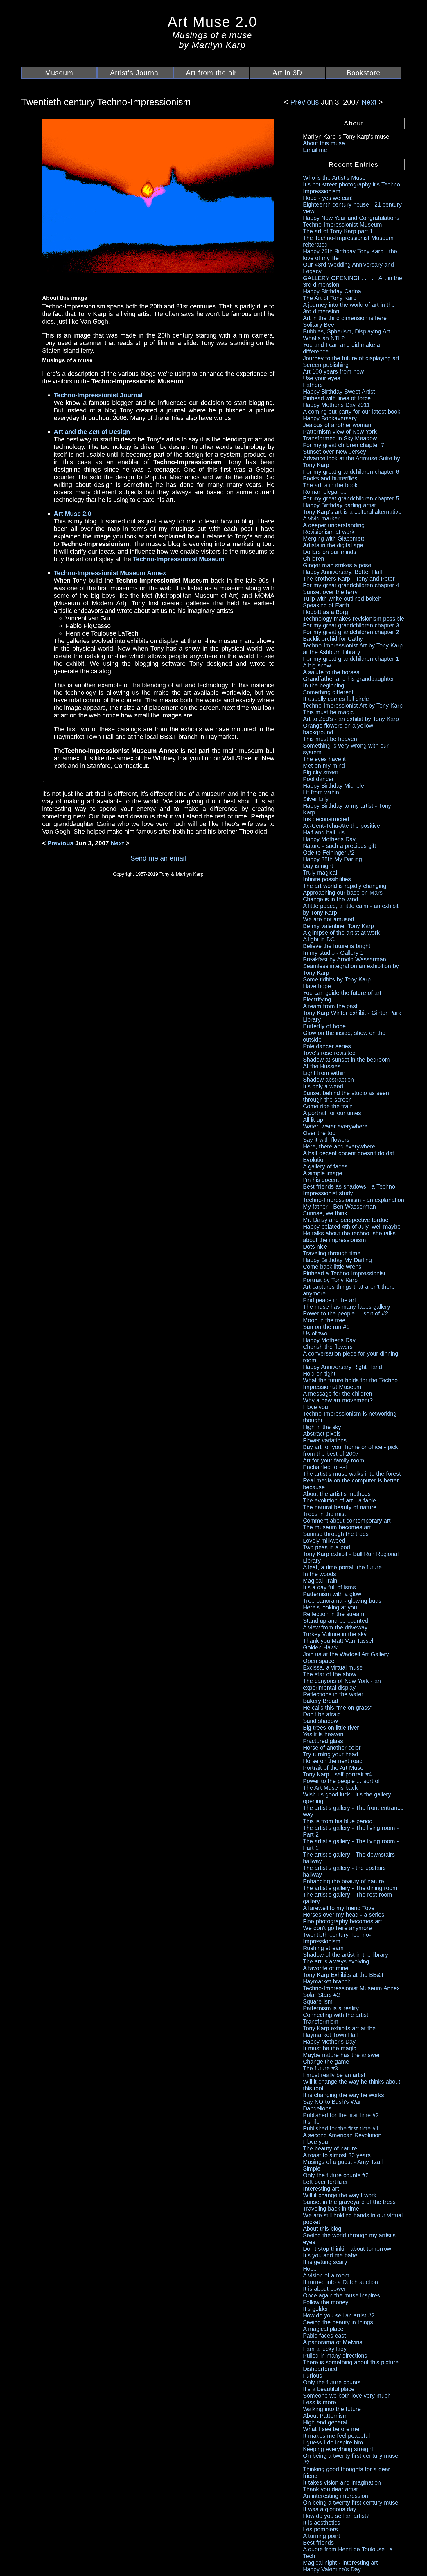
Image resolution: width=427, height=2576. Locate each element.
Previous (306, 102)
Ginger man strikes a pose (337, 565)
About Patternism (325, 2416)
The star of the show (330, 1674)
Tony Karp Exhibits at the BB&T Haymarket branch (343, 1978)
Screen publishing (326, 365)
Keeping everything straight (338, 2449)
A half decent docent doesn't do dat (349, 1153)
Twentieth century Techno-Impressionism (337, 1938)
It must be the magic (330, 2048)
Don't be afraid (322, 1714)
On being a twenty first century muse (351, 2503)
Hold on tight (319, 1374)
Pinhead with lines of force (337, 398)
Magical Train (320, 1581)
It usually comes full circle (336, 699)
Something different (328, 692)
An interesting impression (335, 2496)
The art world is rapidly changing (345, 886)
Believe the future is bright (337, 946)
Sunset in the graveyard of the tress (349, 2202)
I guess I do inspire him (333, 2442)
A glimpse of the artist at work (341, 933)
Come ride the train (328, 1106)
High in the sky (322, 1427)
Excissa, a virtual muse (333, 1667)
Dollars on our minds (330, 552)
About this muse (324, 143)
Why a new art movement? (338, 1400)
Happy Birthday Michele (333, 786)
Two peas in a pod (326, 1547)
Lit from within (321, 792)
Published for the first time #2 (341, 2115)
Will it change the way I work (340, 2195)
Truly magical (320, 873)
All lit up (313, 1120)
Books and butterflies (330, 478)
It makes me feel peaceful (336, 2436)
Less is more (320, 2402)
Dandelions (317, 2108)
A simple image (323, 1173)
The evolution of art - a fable (339, 1500)
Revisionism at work (329, 532)
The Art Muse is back (330, 1788)
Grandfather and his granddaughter (349, 679)
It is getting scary (325, 2262)
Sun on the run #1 (326, 1327)
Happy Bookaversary (330, 418)
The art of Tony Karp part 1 (338, 231)
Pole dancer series (327, 1046)
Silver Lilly (316, 799)
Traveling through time (332, 1253)
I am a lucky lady (325, 2349)
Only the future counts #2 (336, 2175)
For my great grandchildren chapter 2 (351, 632)
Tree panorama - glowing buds (342, 1601)
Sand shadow (320, 1721)
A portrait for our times (332, 1113)
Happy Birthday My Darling (337, 1260)
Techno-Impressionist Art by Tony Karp (353, 706)
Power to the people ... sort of (341, 1781)
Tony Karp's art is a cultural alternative (352, 512)
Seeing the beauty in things (338, 2322)
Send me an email (158, 858)
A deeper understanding (334, 525)
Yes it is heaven (323, 1734)
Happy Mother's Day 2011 (336, 405)
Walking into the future (332, 2409)
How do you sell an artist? (336, 2516)
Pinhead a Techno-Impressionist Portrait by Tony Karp (344, 1277)
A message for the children (338, 1394)
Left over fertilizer (325, 2182)
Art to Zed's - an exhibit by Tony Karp (351, 719)
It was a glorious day (330, 2509)
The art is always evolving (336, 1961)
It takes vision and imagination (342, 2482)
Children (314, 559)
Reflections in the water (333, 1694)
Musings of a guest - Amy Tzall (343, 2162)
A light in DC (319, 939)
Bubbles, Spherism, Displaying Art (347, 331)
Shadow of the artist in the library (346, 1955)
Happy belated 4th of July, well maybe (352, 1227)
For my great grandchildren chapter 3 (351, 625)
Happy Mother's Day (329, 839)
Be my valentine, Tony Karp (338, 926)
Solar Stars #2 (321, 1995)
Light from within (324, 1073)
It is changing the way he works (343, 2095)
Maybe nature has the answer (341, 2055)
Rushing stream (323, 1948)
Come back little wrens (332, 1267)
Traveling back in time (331, 2209)
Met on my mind (324, 766)
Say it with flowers (326, 1140)
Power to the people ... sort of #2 (346, 1313)
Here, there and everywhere (339, 1146)
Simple (312, 2168)
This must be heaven (330, 739)
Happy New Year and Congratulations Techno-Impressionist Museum (351, 221)
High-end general (325, 2422)
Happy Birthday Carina (332, 291)
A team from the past (330, 1006)
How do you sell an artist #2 (339, 2315)
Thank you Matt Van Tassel (338, 1641)
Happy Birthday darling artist (339, 505)
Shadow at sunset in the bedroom (346, 1060)
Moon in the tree (324, 1320)
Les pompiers (320, 2529)
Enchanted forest (325, 1467)
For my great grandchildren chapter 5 (351, 498)
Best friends (318, 2543)
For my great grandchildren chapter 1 (351, 659)
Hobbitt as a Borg (325, 612)
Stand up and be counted (335, 1621)
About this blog (322, 2229)
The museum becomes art (337, 1527)
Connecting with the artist (336, 2015)
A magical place (323, 2329)
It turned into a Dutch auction (340, 2282)
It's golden (316, 2309)
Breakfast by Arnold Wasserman (345, 959)
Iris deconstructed (326, 819)
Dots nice (315, 1247)
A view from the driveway (335, 1627)
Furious (313, 2376)
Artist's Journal (135, 73)
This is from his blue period (338, 1821)
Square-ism (318, 2001)
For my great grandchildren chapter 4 (351, 585)
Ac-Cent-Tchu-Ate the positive (341, 826)
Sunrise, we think (325, 1213)
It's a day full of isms (329, 1587)
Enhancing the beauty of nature (343, 1881)
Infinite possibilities (327, 879)
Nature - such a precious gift (340, 846)
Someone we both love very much (347, 2396)
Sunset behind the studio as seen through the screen (346, 1096)
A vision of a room (326, 2275)
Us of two (315, 1333)
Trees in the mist (324, 1514)
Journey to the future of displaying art (351, 358)
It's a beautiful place (329, 2389)
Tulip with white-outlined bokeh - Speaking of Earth (344, 602)
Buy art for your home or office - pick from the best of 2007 (350, 1450)
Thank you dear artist (330, 2489)
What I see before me (331, 2429)
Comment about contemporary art (347, 1521)
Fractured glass (323, 1741)
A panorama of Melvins (333, 2342)
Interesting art (321, 2189)
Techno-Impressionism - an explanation (354, 1200)
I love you (315, 1407)
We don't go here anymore (337, 1928)
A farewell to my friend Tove (339, 1908)
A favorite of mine (326, 1968)
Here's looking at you (330, 1607)
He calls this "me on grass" (338, 1708)
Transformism (321, 2022)
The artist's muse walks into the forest (352, 1474)
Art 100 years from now (333, 371)
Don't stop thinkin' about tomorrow (347, 2249)
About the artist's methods (337, 1494)
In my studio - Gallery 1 (333, 953)
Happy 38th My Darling (332, 859)
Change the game (326, 2062)
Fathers (313, 385)
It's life (311, 2122)
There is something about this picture (351, 2362)
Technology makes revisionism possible (354, 619)
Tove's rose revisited (329, 1053)
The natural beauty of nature (340, 1507)
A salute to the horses (331, 672)
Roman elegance (325, 492)
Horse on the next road (333, 1761)
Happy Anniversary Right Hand (342, 1367)
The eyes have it (324, 759)
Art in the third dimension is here (345, 318)
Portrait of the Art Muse (333, 1768)
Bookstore (363, 73)
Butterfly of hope (324, 1026)
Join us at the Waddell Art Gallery (346, 1654)
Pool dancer (318, 779)
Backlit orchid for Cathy (333, 639)
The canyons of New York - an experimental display (342, 1684)
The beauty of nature (330, 2148)
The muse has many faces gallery (347, 1307)
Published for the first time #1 (341, 2128)
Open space (319, 1661)
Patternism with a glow (332, 1594)
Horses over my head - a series (344, 1915)
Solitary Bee (319, 325)
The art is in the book (330, 485)
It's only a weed (323, 1086)
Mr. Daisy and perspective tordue (346, 1220)
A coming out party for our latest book (352, 412)
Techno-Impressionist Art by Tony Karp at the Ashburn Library (353, 649)
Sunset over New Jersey (334, 452)
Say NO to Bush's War (332, 2102)
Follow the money (326, 2302)
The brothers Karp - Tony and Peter (349, 579)
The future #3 (320, 2068)
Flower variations (325, 1440)
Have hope (317, 986)
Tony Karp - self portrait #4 (337, 1774)
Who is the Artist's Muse (334, 178)
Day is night (318, 866)
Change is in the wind (331, 899)
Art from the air (211, 73)
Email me (315, 150)
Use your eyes (322, 378)
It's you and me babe (330, 2255)
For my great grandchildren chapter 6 (351, 472)
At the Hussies (322, 1066)
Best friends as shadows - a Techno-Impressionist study (350, 1190)
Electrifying (317, 999)
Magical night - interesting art (340, 2563)
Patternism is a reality (331, 2008)
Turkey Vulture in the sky (335, 1634)
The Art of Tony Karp (330, 298)
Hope (310, 2269)
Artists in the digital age (333, 545)
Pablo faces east (324, 2336)
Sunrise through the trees (336, 1534)
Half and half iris (324, 832)
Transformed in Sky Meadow (340, 438)
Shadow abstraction (328, 1080)
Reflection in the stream (334, 1614)
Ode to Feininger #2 (329, 852)
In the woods (320, 1574)
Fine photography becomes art (342, 1921)
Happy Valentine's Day (332, 2569)
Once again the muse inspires (341, 2295)
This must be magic (328, 712)
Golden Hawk (320, 1647)
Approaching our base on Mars (343, 893)
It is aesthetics (322, 2523)
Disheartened (320, 2369)
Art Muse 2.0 (212, 22)
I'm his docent (321, 1180)
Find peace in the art (330, 1300)
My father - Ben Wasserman (339, 1207)
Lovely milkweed (324, 1541)
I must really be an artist (334, 2075)
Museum (59, 73)
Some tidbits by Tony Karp (337, 979)
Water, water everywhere (335, 1126)
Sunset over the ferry (330, 592)
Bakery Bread (321, 1701)
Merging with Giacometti (334, 538)
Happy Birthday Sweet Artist (339, 392)
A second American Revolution (342, 2135)
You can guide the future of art (342, 993)
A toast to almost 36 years (337, 2155)
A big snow (317, 665)
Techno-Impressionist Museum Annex (351, 1988)
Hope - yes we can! (328, 198)
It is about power (324, 2289)
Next (369, 102)
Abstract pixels (322, 1434)
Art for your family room (334, 1460)
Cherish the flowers (328, 1347)
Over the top (319, 1133)
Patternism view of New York (340, 432)
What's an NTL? (324, 338)
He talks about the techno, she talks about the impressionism (349, 1237)
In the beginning (324, 685)
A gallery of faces (325, 1166)
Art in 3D (287, 73)
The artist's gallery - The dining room (350, 1888)
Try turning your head (331, 1754)
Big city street (321, 772)
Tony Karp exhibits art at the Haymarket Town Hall (339, 2032)
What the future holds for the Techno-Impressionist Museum (351, 1384)
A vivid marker (321, 518)
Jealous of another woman (337, 425)
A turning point (322, 2536)
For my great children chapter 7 (344, 445)
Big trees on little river (331, 1728)
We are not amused (329, 919)
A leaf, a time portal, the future (342, 1567)
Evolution (315, 1160)
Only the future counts (332, 2382)
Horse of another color (332, 1748)
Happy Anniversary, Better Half (343, 572)
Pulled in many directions (335, 2356)
